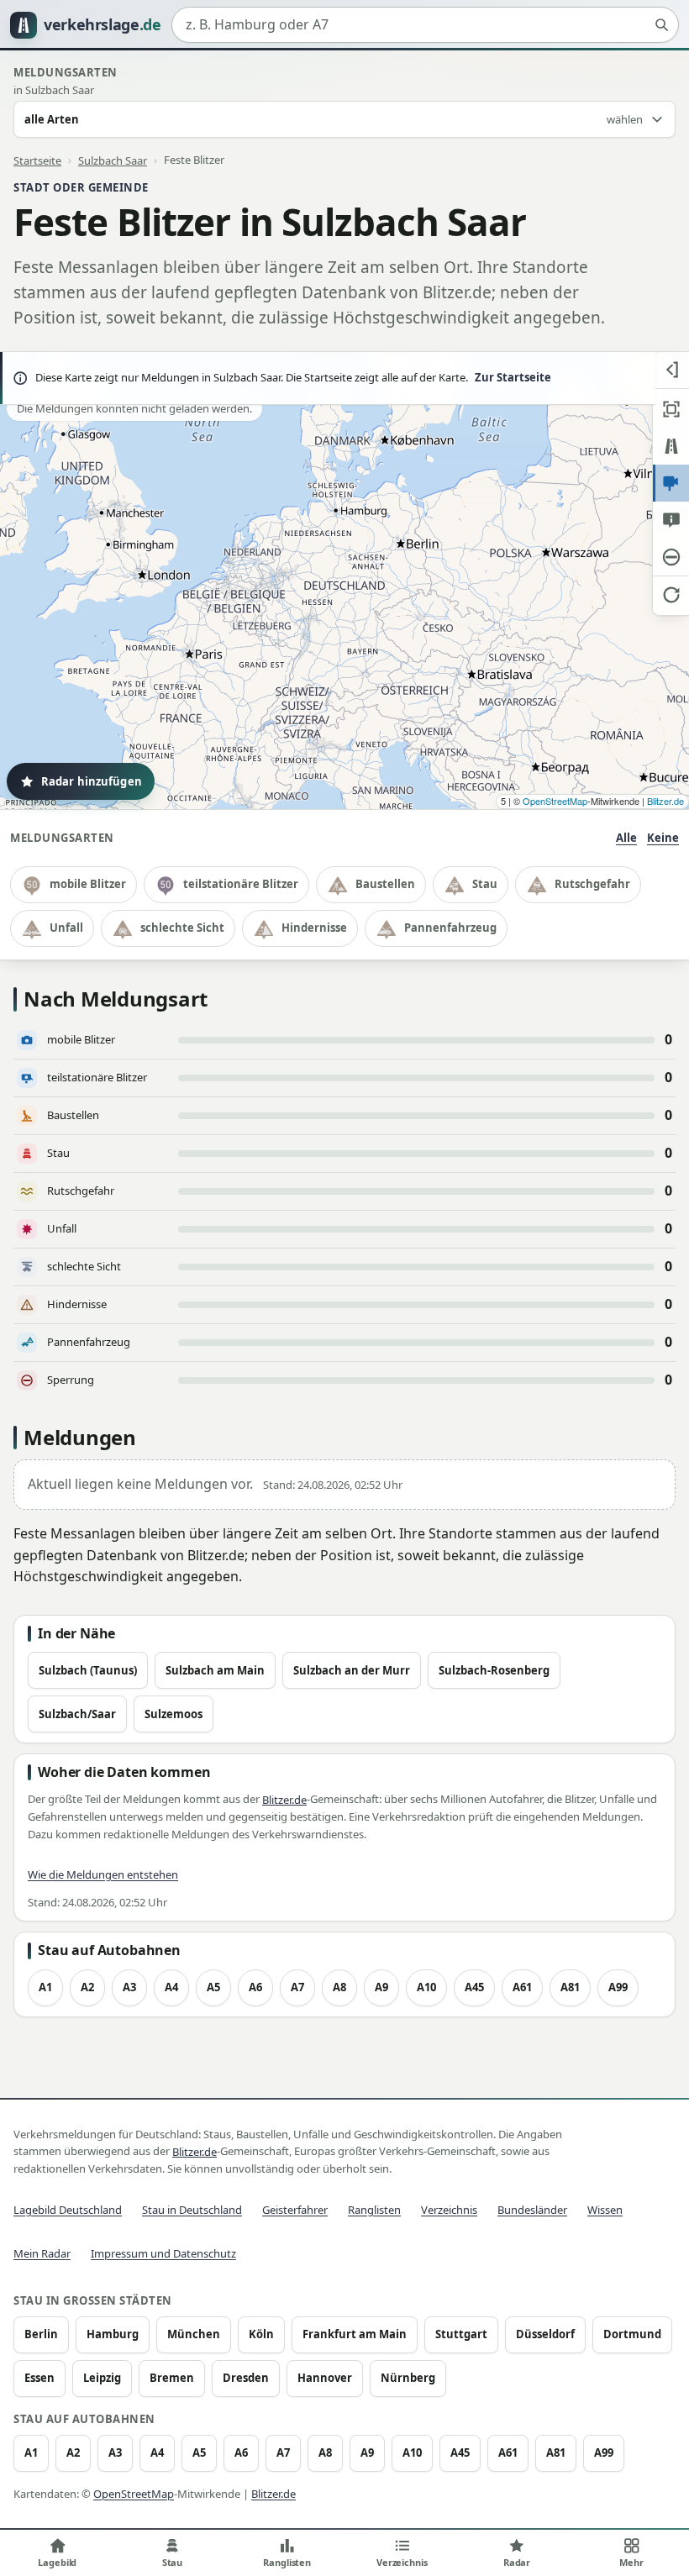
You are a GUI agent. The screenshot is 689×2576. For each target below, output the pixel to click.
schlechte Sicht (182, 928)
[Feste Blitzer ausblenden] (671, 483)
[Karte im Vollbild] (671, 409)
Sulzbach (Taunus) (88, 1670)
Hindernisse (314, 928)
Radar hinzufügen (92, 781)
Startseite (37, 160)
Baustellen (385, 884)
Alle (626, 838)
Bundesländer (532, 2210)
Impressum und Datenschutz (163, 2253)
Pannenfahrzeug (450, 928)
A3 (129, 1987)
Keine (663, 838)
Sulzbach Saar (113, 160)
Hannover (325, 2378)
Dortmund (632, 2334)
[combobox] (425, 25)
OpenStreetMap (555, 801)
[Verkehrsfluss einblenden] (671, 446)
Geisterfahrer (295, 2210)
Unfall (66, 928)
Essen (39, 2378)
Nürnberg (408, 2378)
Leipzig (102, 2378)
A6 (255, 1987)
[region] (344, 581)
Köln (261, 2334)
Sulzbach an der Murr (352, 1670)
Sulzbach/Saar (77, 1714)
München (194, 2334)
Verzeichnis (449, 2210)
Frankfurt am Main (355, 2334)
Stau (485, 884)
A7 (297, 1987)
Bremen (172, 2378)
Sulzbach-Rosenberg (494, 1670)
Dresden (246, 2378)
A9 (381, 1987)
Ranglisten (374, 2210)
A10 (426, 1987)
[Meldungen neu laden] (671, 594)
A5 (213, 1987)
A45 (474, 1987)
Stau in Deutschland (192, 2210)
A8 (339, 1987)
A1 (45, 1987)
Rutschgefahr (592, 884)
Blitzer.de (665, 801)
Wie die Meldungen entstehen (103, 1874)
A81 (570, 1987)
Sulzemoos (174, 1714)
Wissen (605, 2210)
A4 (171, 1987)
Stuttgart (461, 2334)
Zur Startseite (513, 377)
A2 (87, 1987)
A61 (522, 1987)
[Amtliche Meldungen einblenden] (671, 520)
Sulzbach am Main (215, 1670)
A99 (618, 1987)
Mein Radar (42, 2253)
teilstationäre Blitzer (241, 884)
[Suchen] (661, 25)
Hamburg (113, 2334)
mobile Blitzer (88, 884)
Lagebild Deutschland (68, 2210)
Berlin (41, 2334)
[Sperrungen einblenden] (671, 557)
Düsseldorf (545, 2334)
